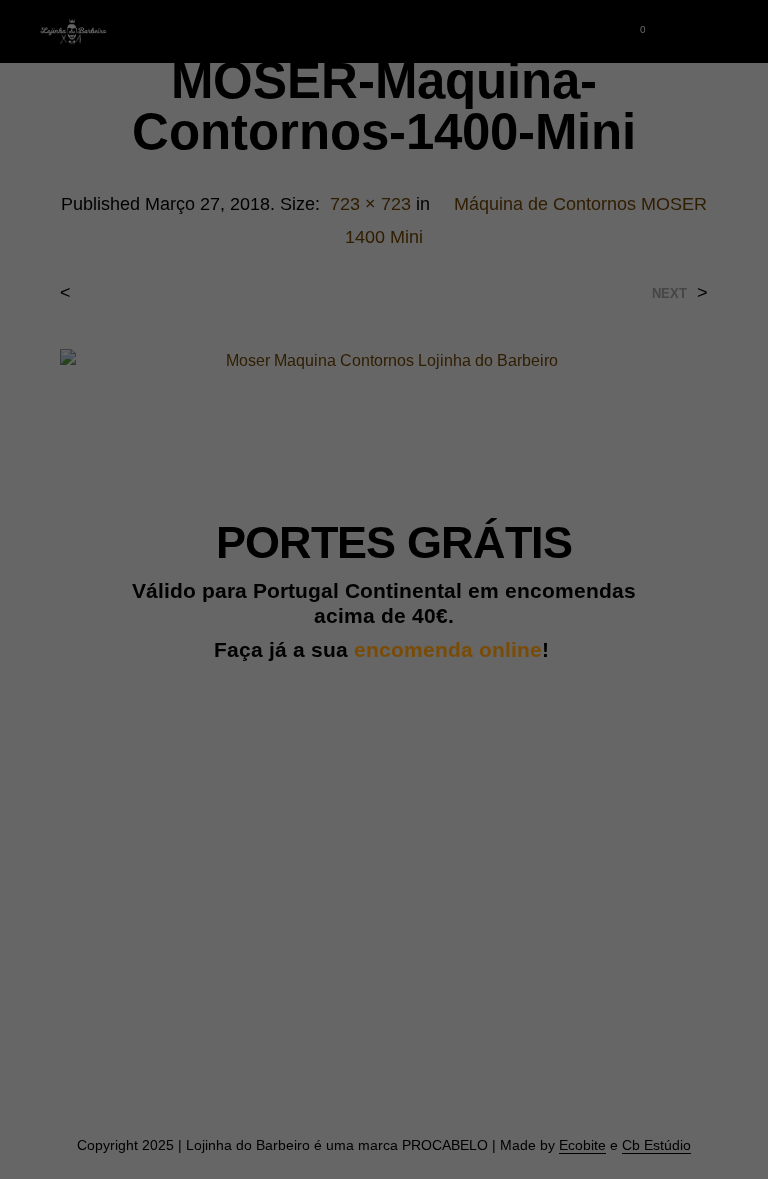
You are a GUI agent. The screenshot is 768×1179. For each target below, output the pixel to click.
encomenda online (448, 650)
